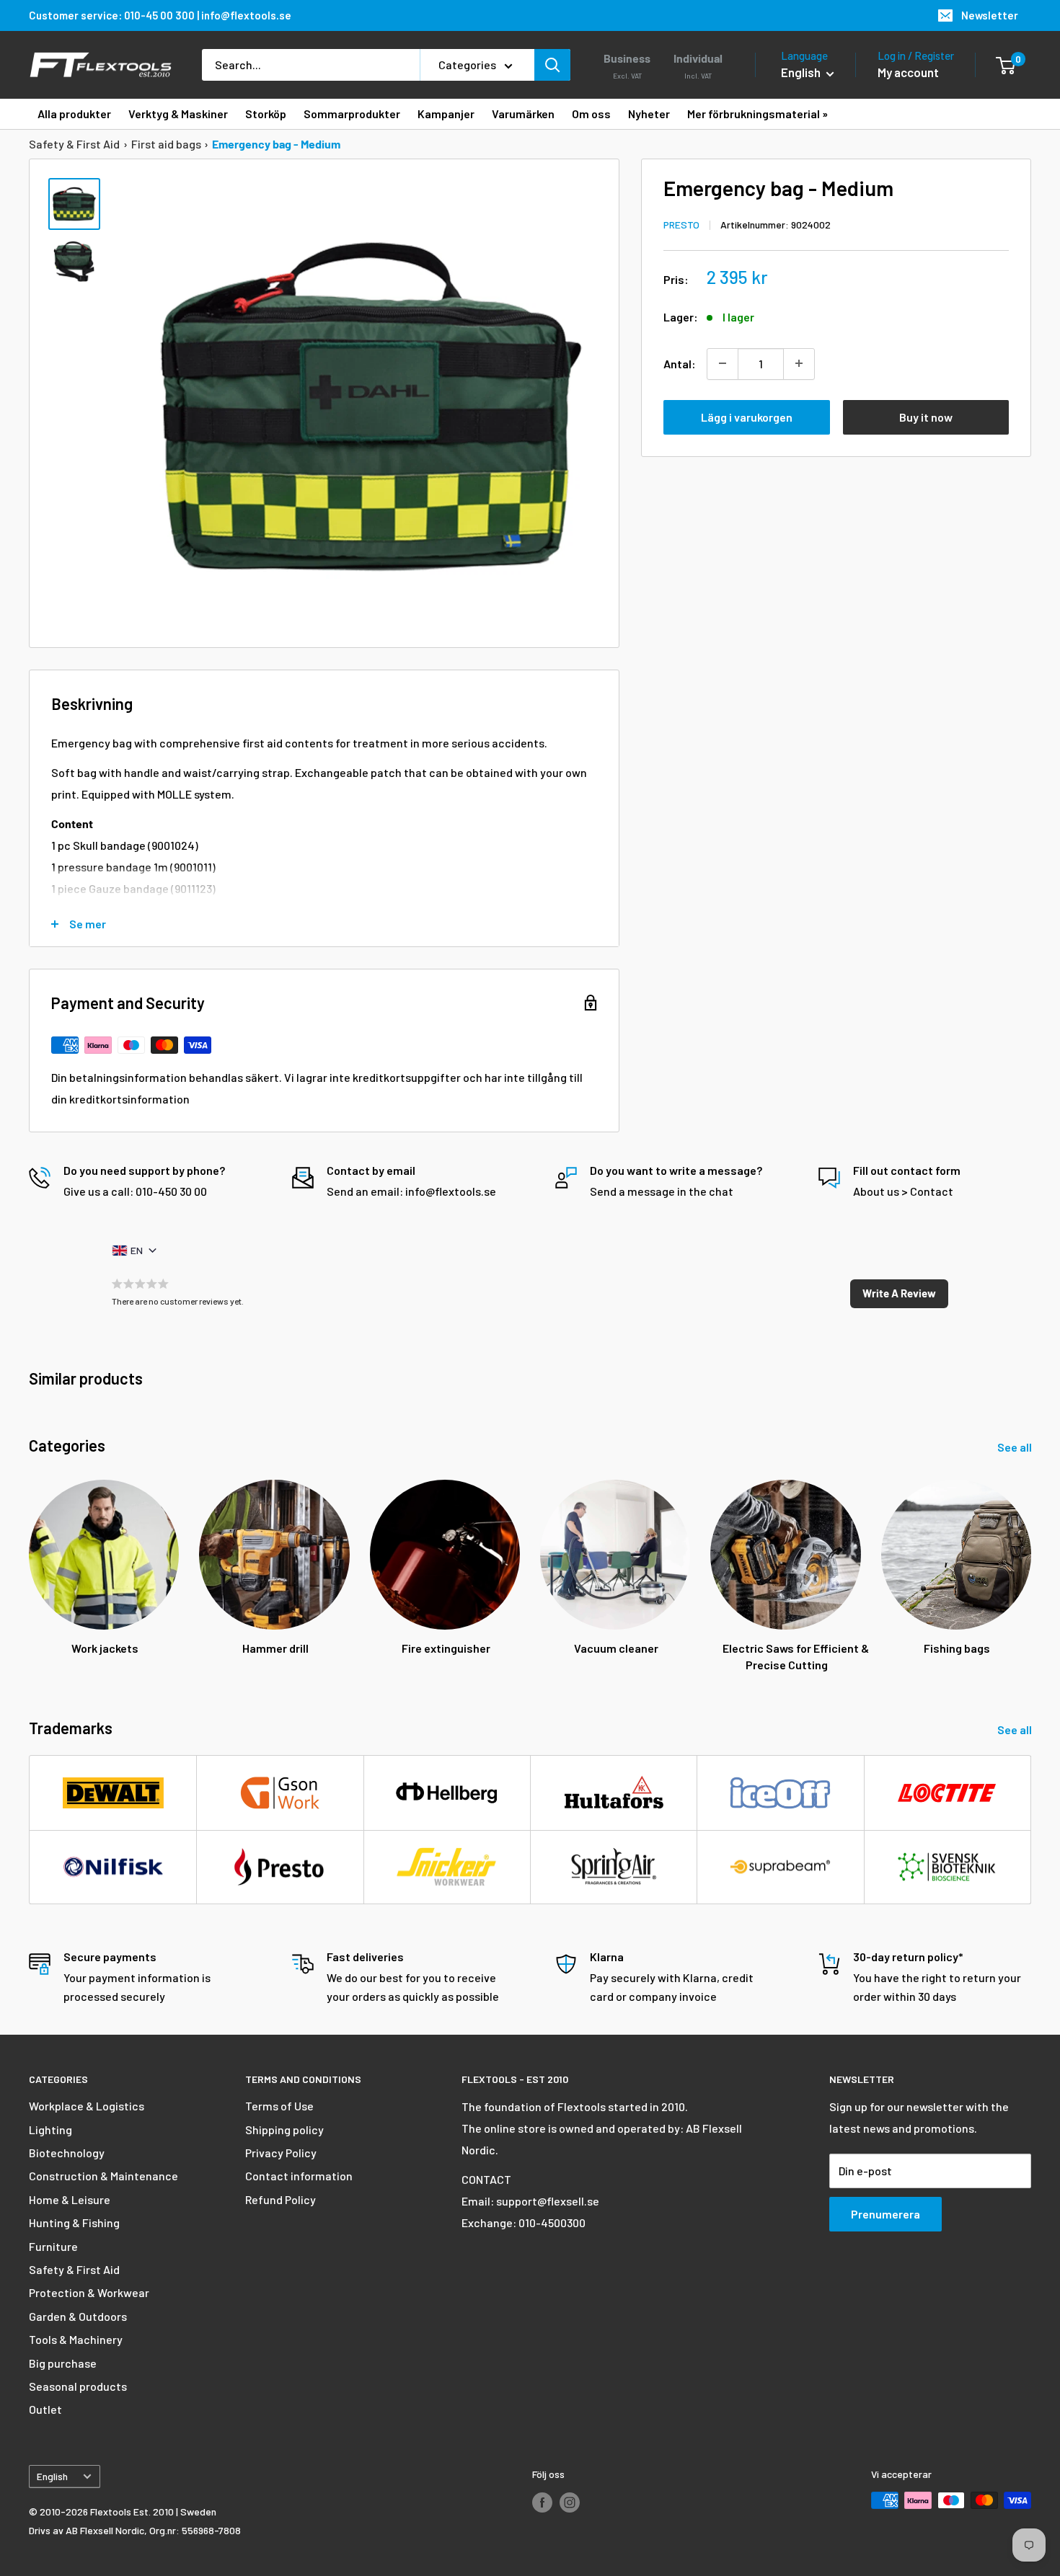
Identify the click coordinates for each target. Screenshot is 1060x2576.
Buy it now (926, 416)
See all (1016, 1447)
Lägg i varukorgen (747, 416)
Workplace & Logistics (87, 2106)
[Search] (552, 65)
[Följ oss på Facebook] (542, 2502)
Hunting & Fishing (74, 2222)
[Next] (1031, 1562)
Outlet (45, 2409)
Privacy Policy (281, 2153)
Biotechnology (67, 2153)
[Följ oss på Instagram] (570, 2502)
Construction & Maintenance (103, 2176)
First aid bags (166, 144)
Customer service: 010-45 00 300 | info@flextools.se (160, 15)
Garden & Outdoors (78, 2316)
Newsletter (990, 15)
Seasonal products (78, 2386)
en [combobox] (137, 1250)
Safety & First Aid (74, 144)
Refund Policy (281, 2199)
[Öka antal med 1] (799, 363)
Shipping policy (284, 2129)
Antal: (680, 363)
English (52, 2476)
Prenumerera (885, 2214)
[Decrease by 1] (723, 363)
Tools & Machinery (76, 2339)
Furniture (53, 2246)
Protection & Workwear (89, 2292)
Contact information (299, 2176)
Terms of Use (279, 2106)
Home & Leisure (70, 2199)
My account (908, 72)
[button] (899, 1294)
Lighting (50, 2129)
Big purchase (63, 2363)
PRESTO (681, 224)
